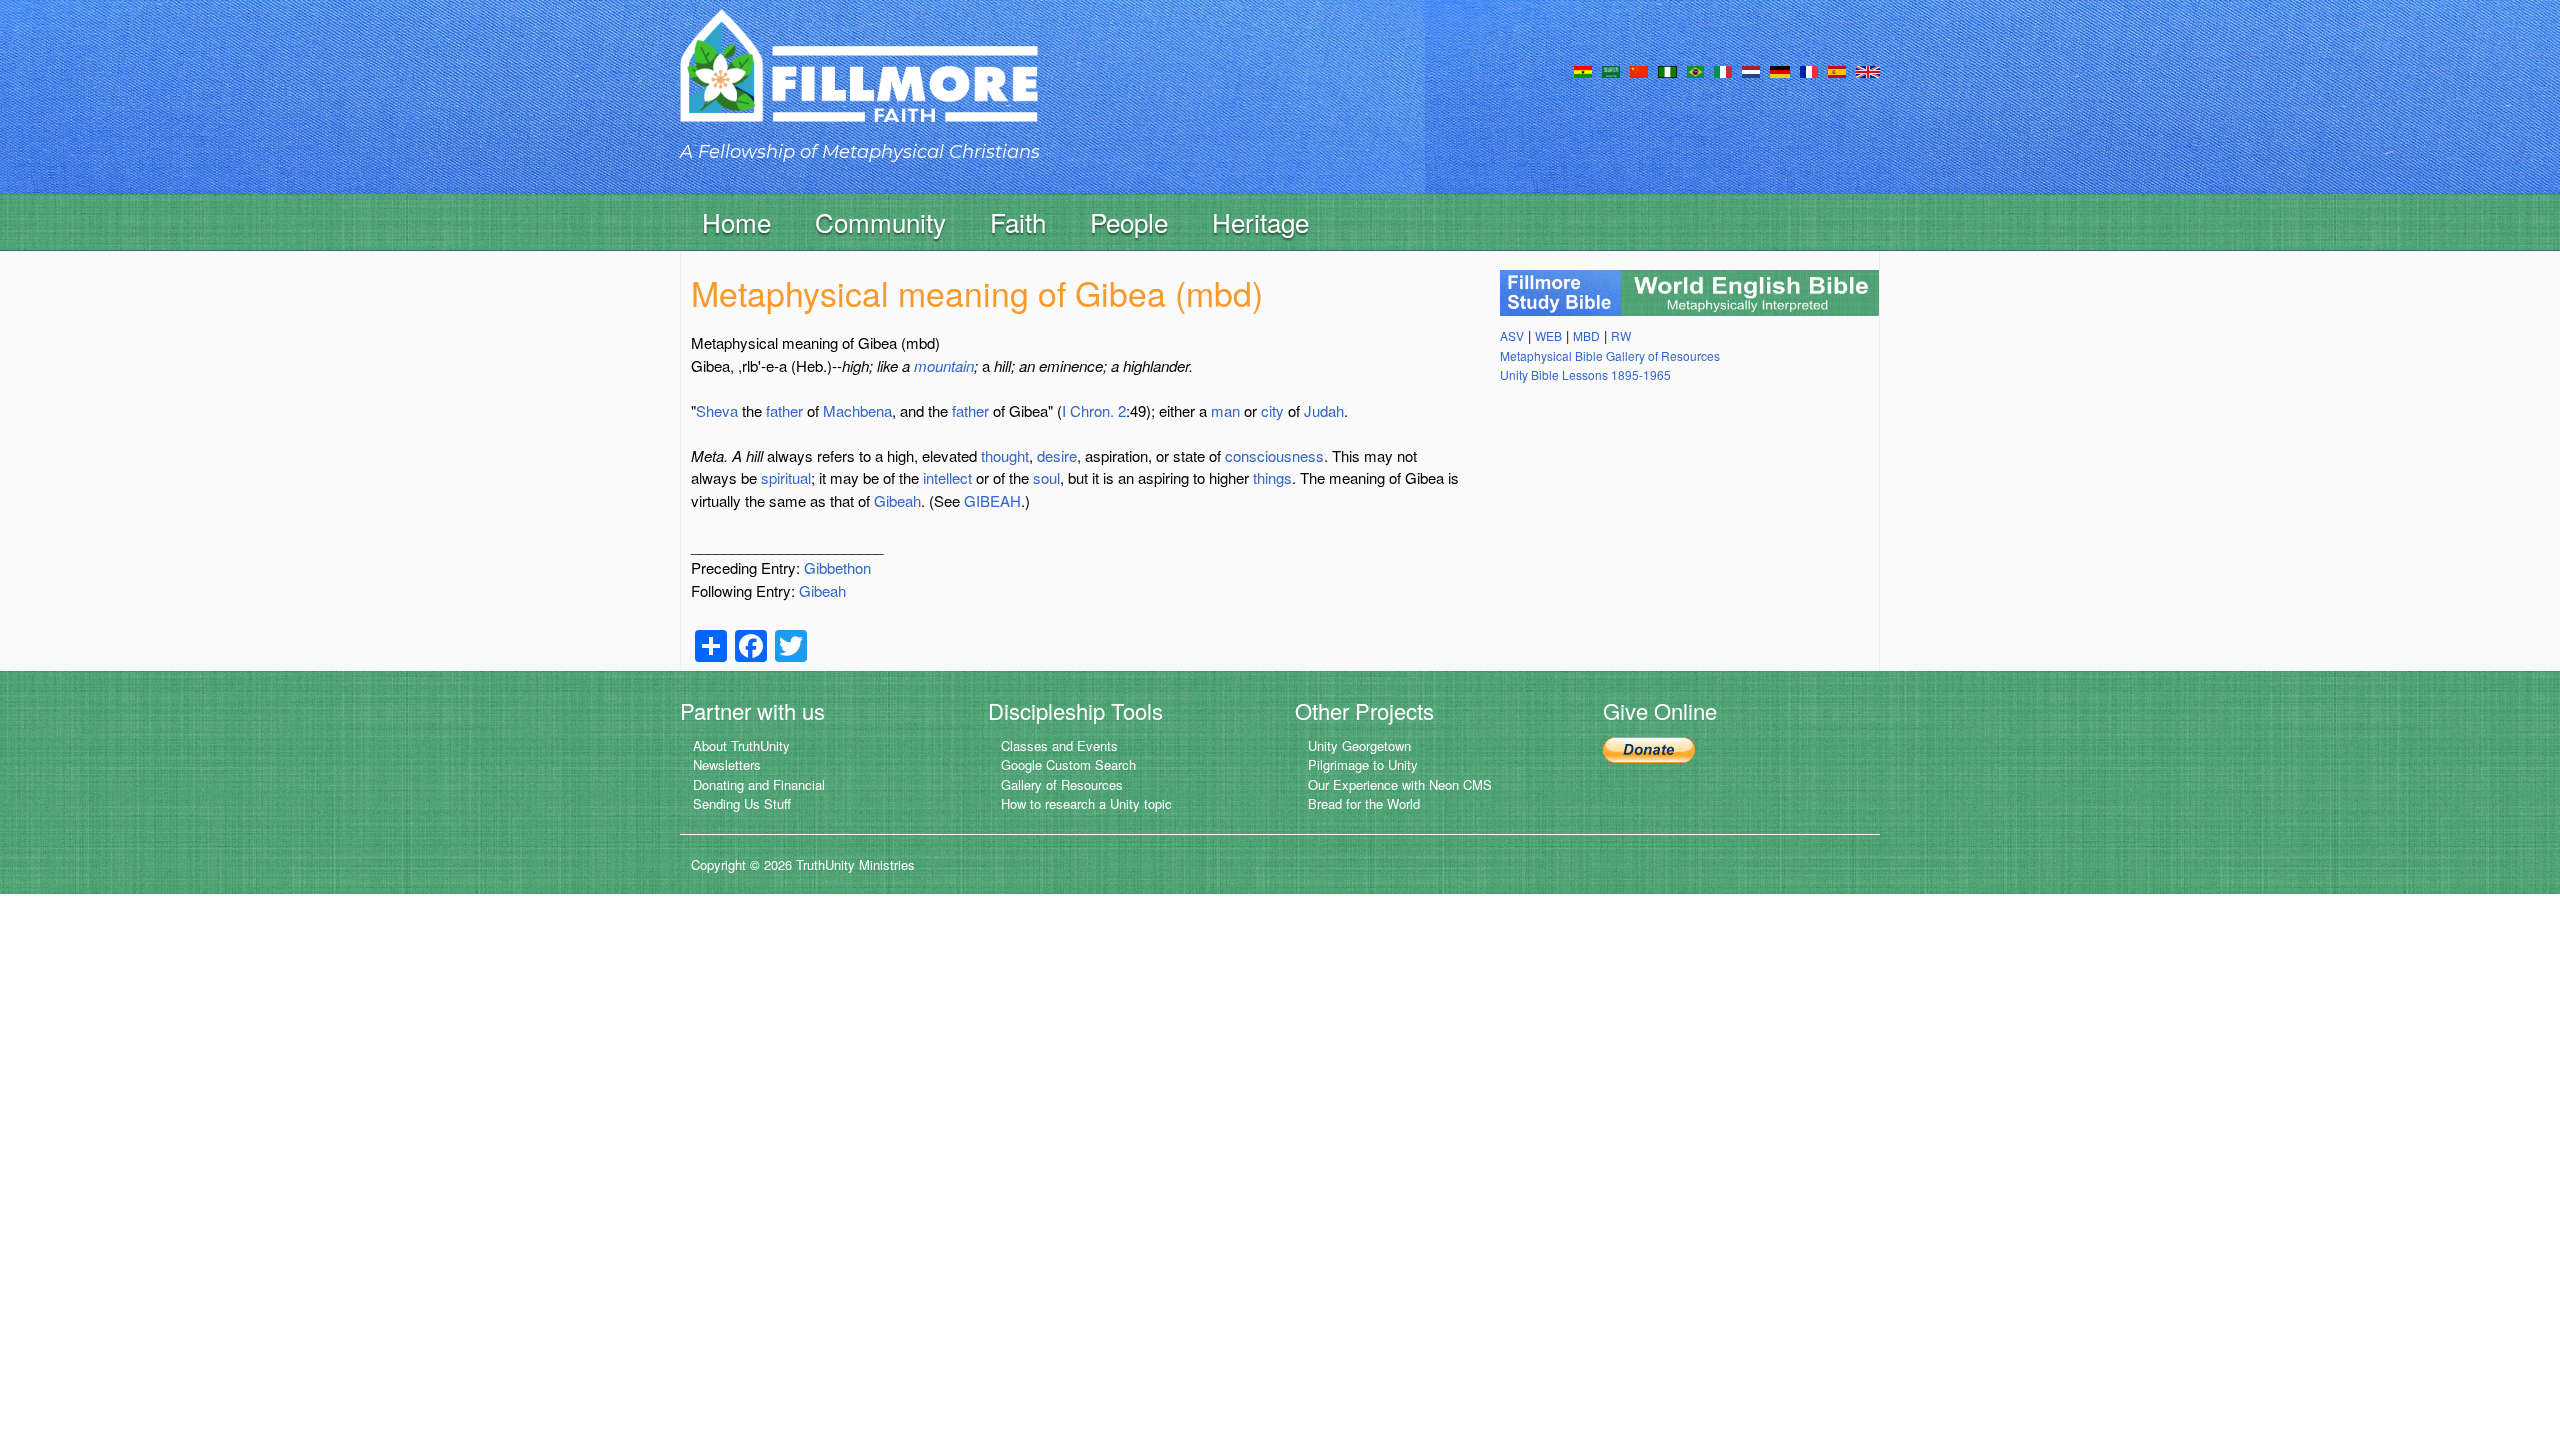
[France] (1809, 70)
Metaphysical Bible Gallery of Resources (1610, 355)
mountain (944, 365)
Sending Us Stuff (742, 803)
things (1272, 477)
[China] (1639, 70)
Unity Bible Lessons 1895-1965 (1585, 374)
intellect (947, 477)
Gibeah (897, 500)
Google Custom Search (1068, 764)
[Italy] (1723, 70)
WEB (1548, 335)
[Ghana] (1583, 70)
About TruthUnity (741, 745)
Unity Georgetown (1359, 745)
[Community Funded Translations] (1868, 70)
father (784, 410)
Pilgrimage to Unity (1363, 764)
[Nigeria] (1667, 70)
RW (1621, 335)
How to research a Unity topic (1086, 803)
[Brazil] (1695, 70)
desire (1057, 455)
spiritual (786, 477)
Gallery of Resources (1062, 784)
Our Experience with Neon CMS (1400, 784)
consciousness (1274, 455)
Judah (1324, 410)
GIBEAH (992, 500)
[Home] (859, 83)
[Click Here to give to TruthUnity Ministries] (1649, 747)
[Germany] (1780, 70)
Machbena (857, 410)
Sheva (717, 410)
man (1225, 410)
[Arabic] (1611, 70)
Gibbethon (837, 567)
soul (1046, 477)
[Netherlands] (1751, 70)
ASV (1512, 335)
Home (736, 221)
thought (1005, 455)
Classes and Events (1059, 745)
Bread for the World (1364, 803)
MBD (1586, 335)
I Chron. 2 (1094, 410)
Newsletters (727, 764)
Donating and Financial (759, 784)
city (1272, 410)
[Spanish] (1837, 70)
